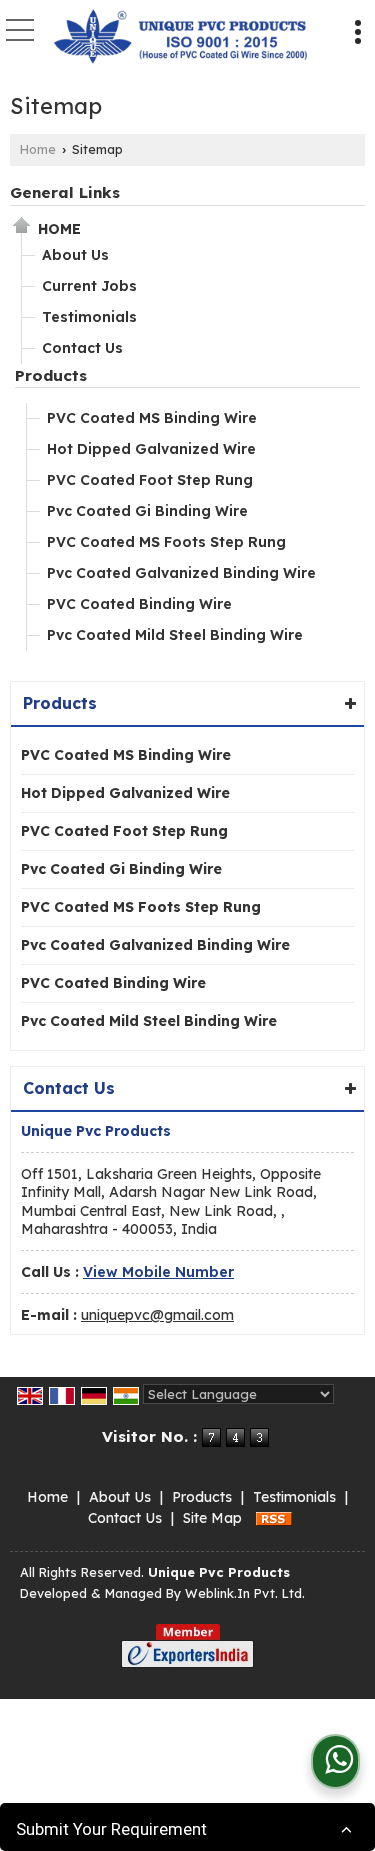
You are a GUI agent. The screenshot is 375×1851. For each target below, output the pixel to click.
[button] (158, 1272)
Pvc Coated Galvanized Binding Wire (181, 573)
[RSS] (274, 1518)
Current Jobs (89, 286)
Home (38, 149)
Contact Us (82, 348)
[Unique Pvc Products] (180, 38)
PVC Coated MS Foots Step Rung (166, 542)
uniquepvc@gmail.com (157, 1315)
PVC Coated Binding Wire (139, 604)
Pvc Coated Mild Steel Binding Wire (175, 635)
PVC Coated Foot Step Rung (150, 480)
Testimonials (89, 317)
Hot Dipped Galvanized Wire (151, 449)
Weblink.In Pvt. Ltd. (245, 1593)
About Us (75, 255)
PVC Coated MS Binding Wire (152, 418)
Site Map (212, 1518)
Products (51, 375)
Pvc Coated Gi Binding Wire (147, 511)
